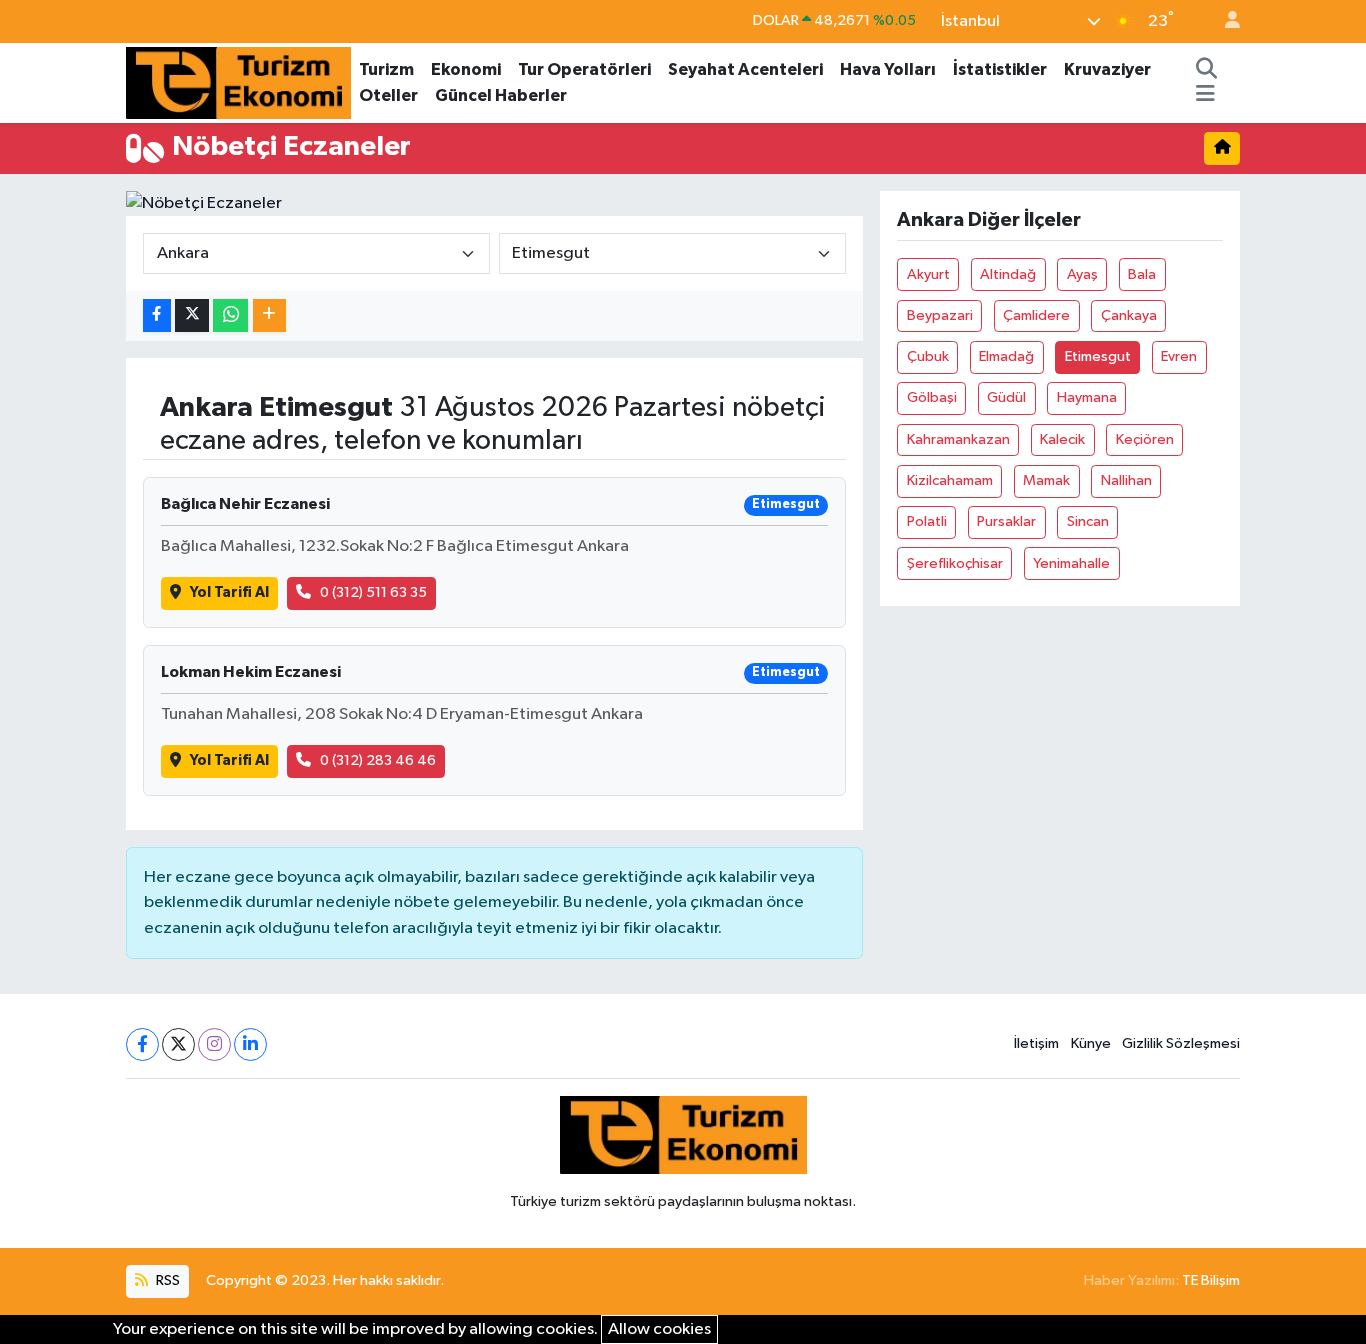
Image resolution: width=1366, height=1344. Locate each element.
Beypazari (940, 315)
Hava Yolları (888, 69)
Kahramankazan (958, 439)
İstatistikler (1000, 69)
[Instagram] (214, 1044)
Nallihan (1126, 480)
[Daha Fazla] (269, 315)
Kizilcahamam (950, 480)
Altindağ (1008, 274)
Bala (1142, 274)
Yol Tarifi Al (229, 592)
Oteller (388, 95)
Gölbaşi (932, 397)
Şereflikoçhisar (955, 563)
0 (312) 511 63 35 (373, 592)
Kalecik (1062, 439)
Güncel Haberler (501, 95)
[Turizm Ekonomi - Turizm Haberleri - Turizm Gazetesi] (238, 81)
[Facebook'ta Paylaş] (157, 315)
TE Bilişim (1211, 1280)
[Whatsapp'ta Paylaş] (230, 315)
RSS (166, 1280)
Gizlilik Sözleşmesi (1181, 1043)
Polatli (927, 521)
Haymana (1087, 397)
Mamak (1046, 480)
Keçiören (1145, 439)
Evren (1179, 356)
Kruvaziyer (1107, 69)
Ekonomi (466, 69)
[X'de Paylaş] (192, 315)
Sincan (1088, 521)
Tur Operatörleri (584, 69)
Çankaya (1129, 315)
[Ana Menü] (1205, 96)
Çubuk (928, 356)
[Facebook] (142, 1044)
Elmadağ (1006, 356)
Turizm (386, 69)
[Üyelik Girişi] (1224, 21)
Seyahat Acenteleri (745, 69)
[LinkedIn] (250, 1044)
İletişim (1036, 1043)
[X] (178, 1044)
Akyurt (928, 274)
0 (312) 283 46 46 (378, 760)
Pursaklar (1006, 521)
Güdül (1006, 397)
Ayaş (1082, 274)
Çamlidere (1036, 315)
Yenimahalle (1071, 563)
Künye (1091, 1043)
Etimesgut (1098, 356)
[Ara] (1206, 70)
